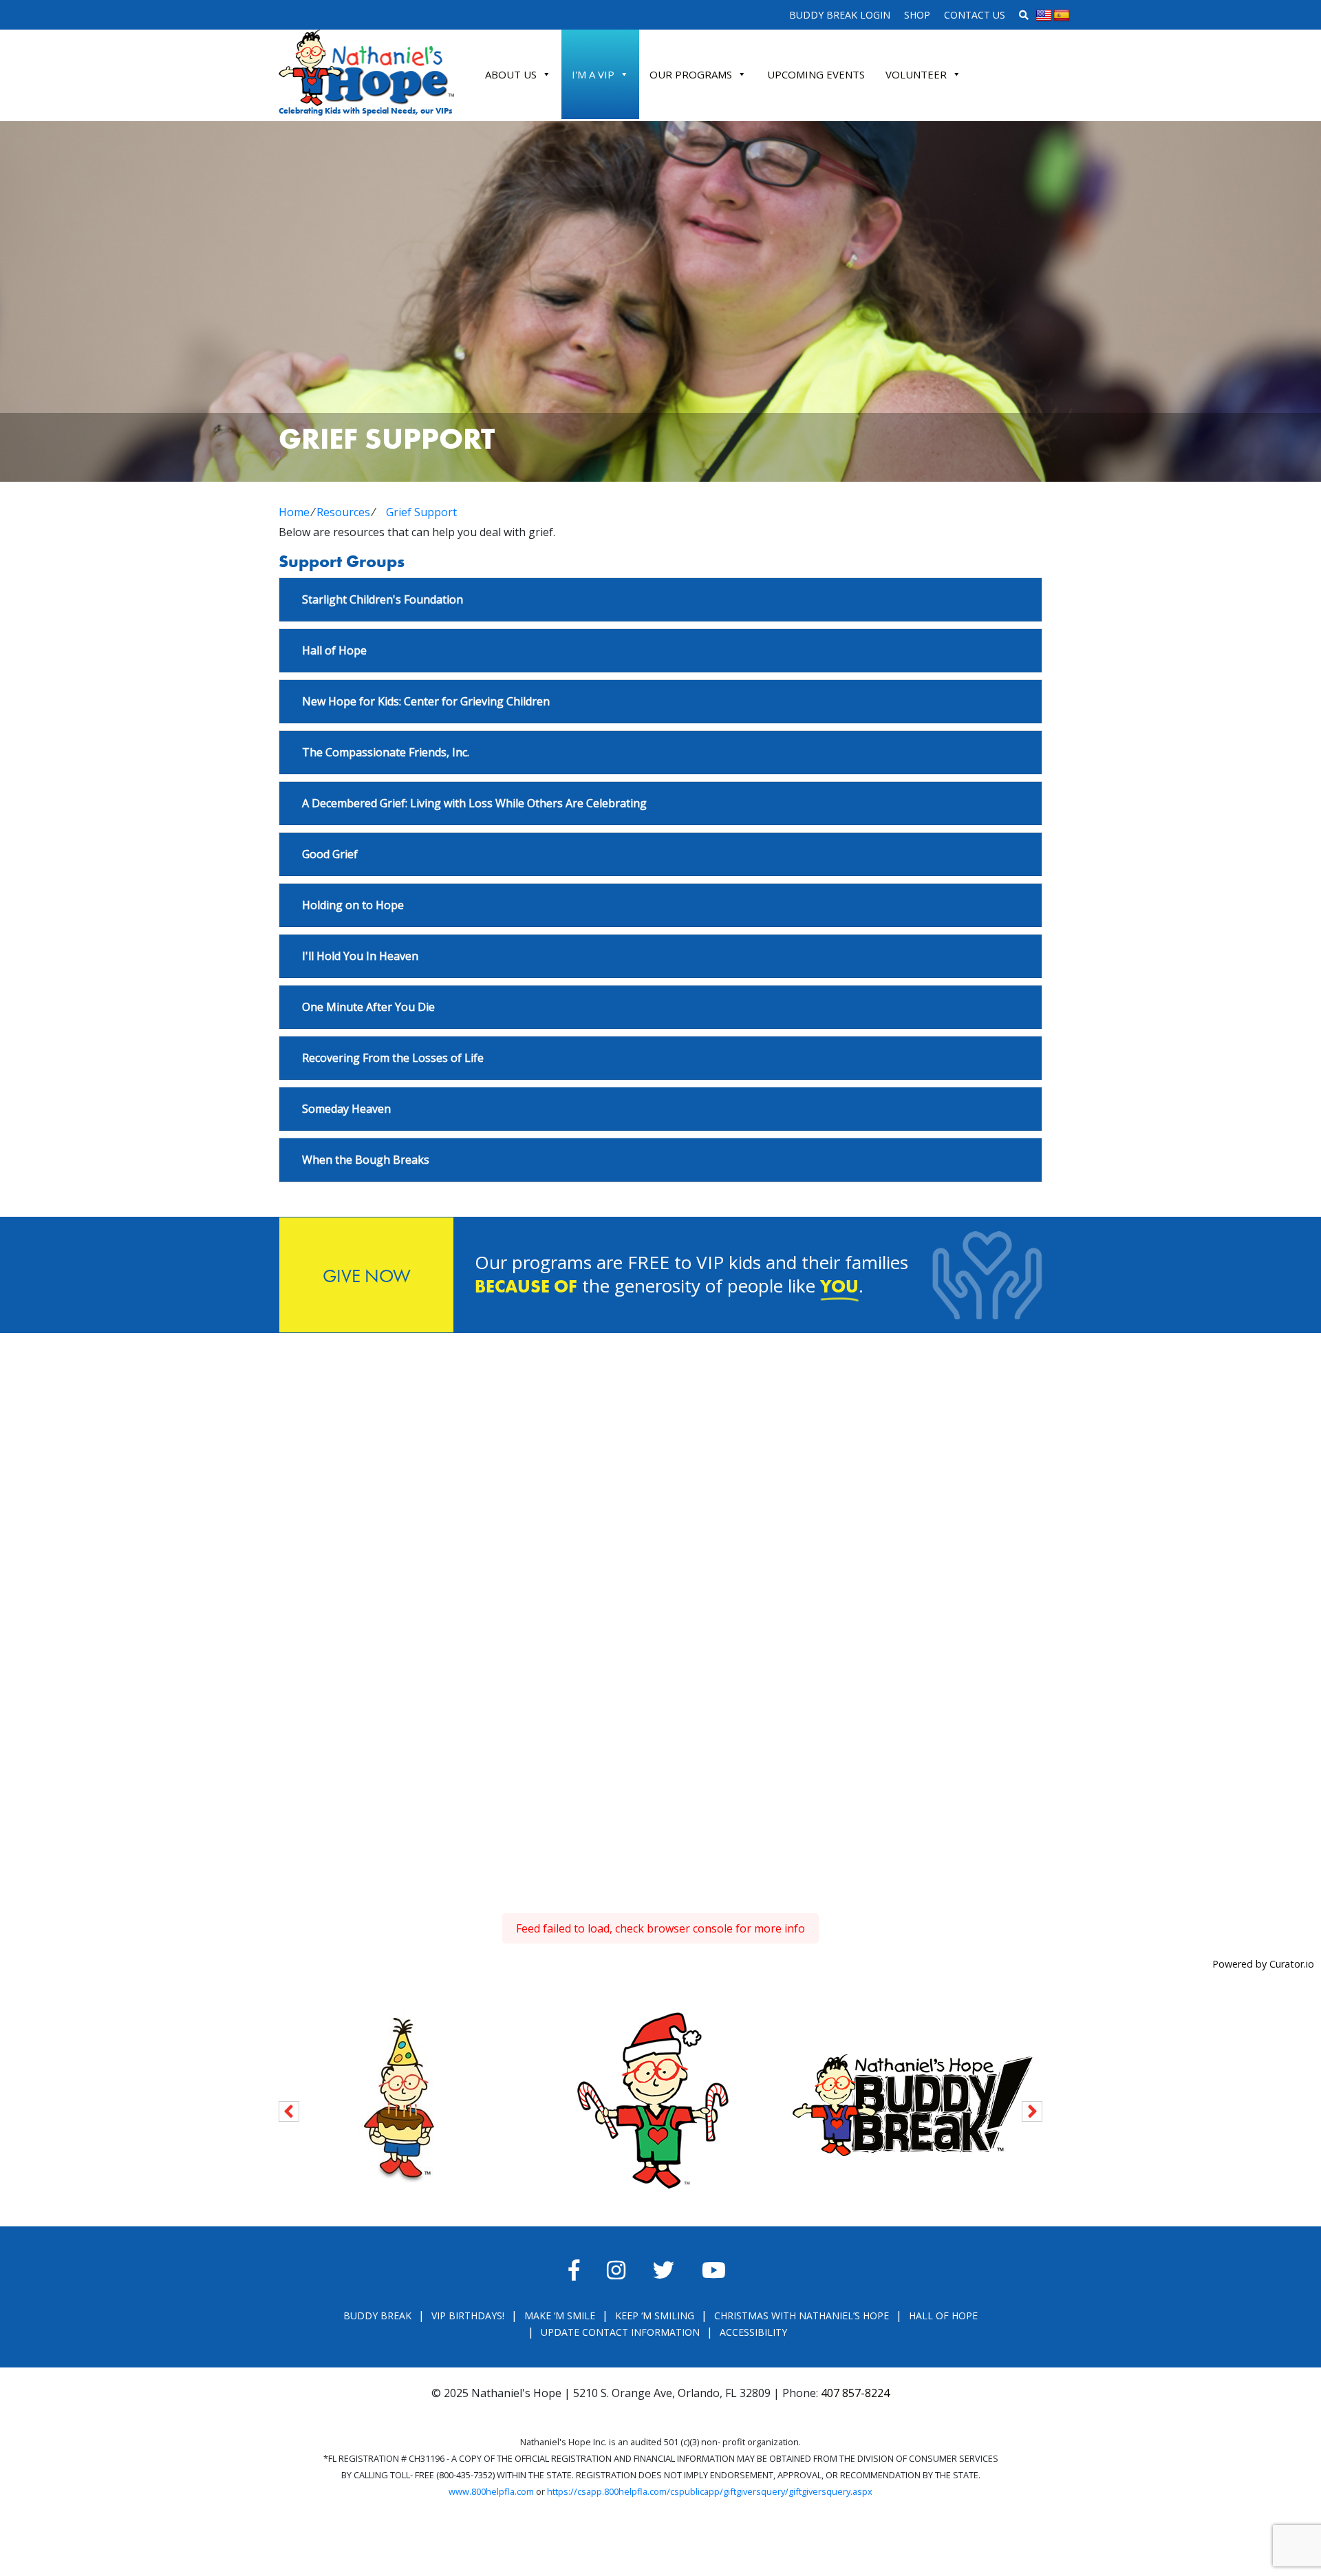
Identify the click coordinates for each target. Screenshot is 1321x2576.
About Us (511, 74)
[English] (1044, 16)
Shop (917, 15)
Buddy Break (377, 2316)
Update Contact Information (620, 2332)
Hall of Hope (943, 2316)
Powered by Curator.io (1263, 1964)
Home (294, 512)
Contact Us (975, 15)
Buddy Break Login (840, 15)
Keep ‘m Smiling (655, 2316)
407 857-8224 (855, 2393)
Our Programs (691, 74)
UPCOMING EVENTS (816, 74)
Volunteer (916, 74)
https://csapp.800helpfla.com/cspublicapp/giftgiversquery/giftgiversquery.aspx (710, 2491)
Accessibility (753, 2332)
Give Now (367, 1276)
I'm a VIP (593, 74)
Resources (343, 512)
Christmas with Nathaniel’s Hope (802, 2316)
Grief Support (421, 512)
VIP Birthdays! (468, 2316)
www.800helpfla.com (491, 2491)
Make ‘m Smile (560, 2316)
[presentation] (289, 2109)
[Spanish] (1062, 16)
